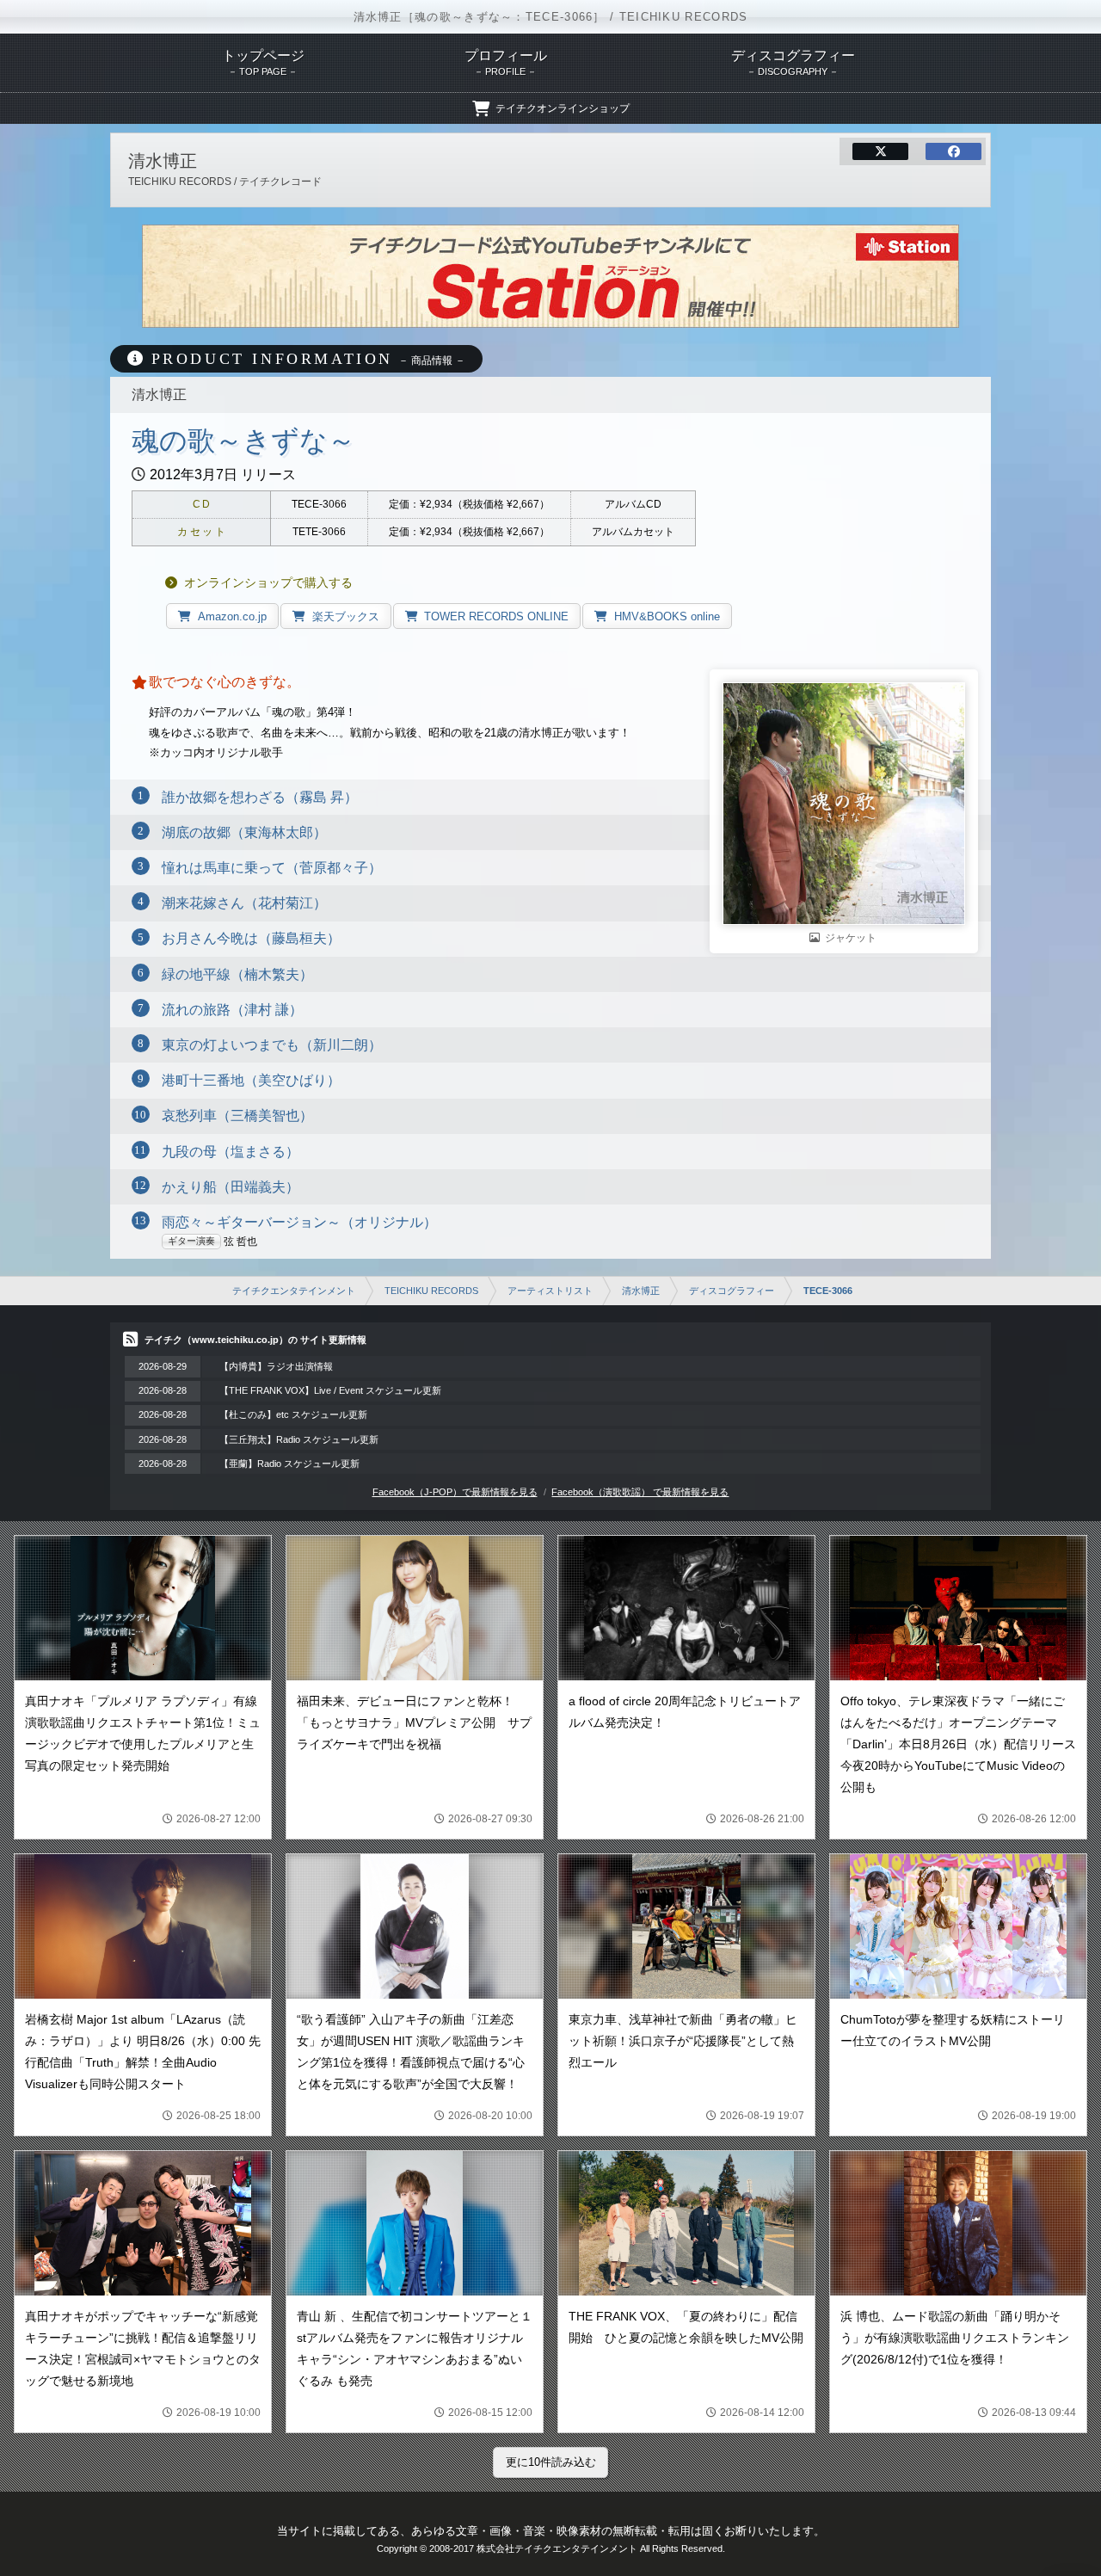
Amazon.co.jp (232, 616)
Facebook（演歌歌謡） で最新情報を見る (640, 1492)
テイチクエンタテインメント (294, 1291)
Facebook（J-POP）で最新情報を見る (455, 1492)
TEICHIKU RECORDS (431, 1291)
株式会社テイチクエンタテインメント (557, 2548)
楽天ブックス (346, 616)
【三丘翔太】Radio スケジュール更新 (299, 1439)
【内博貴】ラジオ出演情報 (276, 1366)
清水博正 (641, 1291)
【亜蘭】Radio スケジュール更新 (289, 1464)
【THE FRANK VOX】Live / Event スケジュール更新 (330, 1390)
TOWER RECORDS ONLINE (496, 616)
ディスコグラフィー (732, 1291)
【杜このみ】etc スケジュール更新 (293, 1414)
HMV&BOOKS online (667, 616)
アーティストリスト (550, 1291)
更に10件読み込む (551, 2462)
